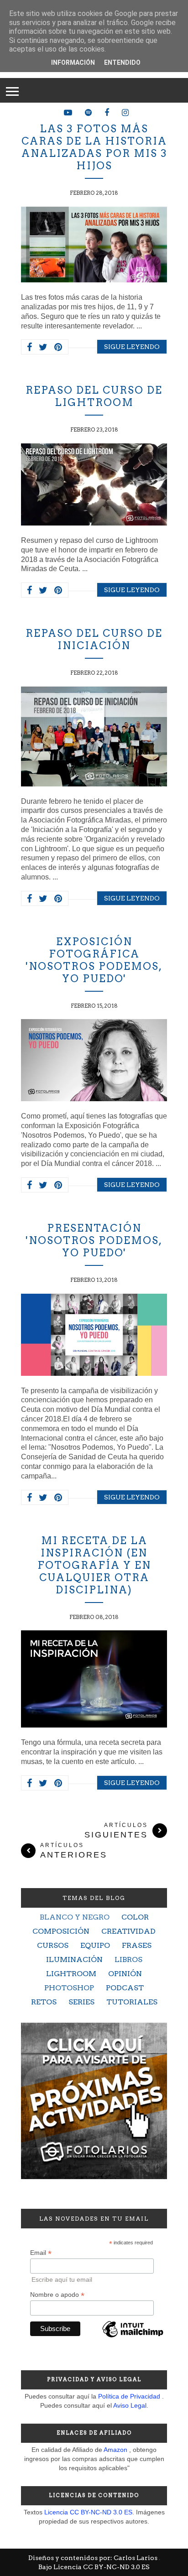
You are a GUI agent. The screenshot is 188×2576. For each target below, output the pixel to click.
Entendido (122, 62)
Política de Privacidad (129, 2396)
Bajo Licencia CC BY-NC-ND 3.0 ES (94, 2567)
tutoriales (132, 2002)
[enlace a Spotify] (88, 113)
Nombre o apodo (57, 2295)
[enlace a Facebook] (107, 113)
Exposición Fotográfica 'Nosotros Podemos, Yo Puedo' (94, 960)
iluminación (74, 1959)
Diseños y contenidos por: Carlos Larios (94, 2558)
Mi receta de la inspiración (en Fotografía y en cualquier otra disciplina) (94, 1565)
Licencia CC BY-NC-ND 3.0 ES (88, 2512)
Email (41, 2253)
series (81, 2002)
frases (137, 1945)
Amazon (115, 2450)
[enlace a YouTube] (68, 113)
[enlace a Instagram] (125, 113)
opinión (125, 1974)
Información (73, 62)
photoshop (69, 1988)
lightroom (71, 1974)
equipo (95, 1945)
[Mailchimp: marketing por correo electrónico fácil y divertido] (133, 2337)
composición (61, 1931)
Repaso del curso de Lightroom (94, 396)
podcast (125, 1988)
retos (44, 2002)
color (135, 1917)
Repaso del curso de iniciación (94, 639)
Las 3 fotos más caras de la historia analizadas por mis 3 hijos (94, 147)
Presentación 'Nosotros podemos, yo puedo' (94, 1240)
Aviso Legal (130, 2405)
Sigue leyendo (132, 347)
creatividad (128, 1931)
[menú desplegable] (12, 90)
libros (128, 1959)
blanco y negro (75, 1917)
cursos (53, 1945)
